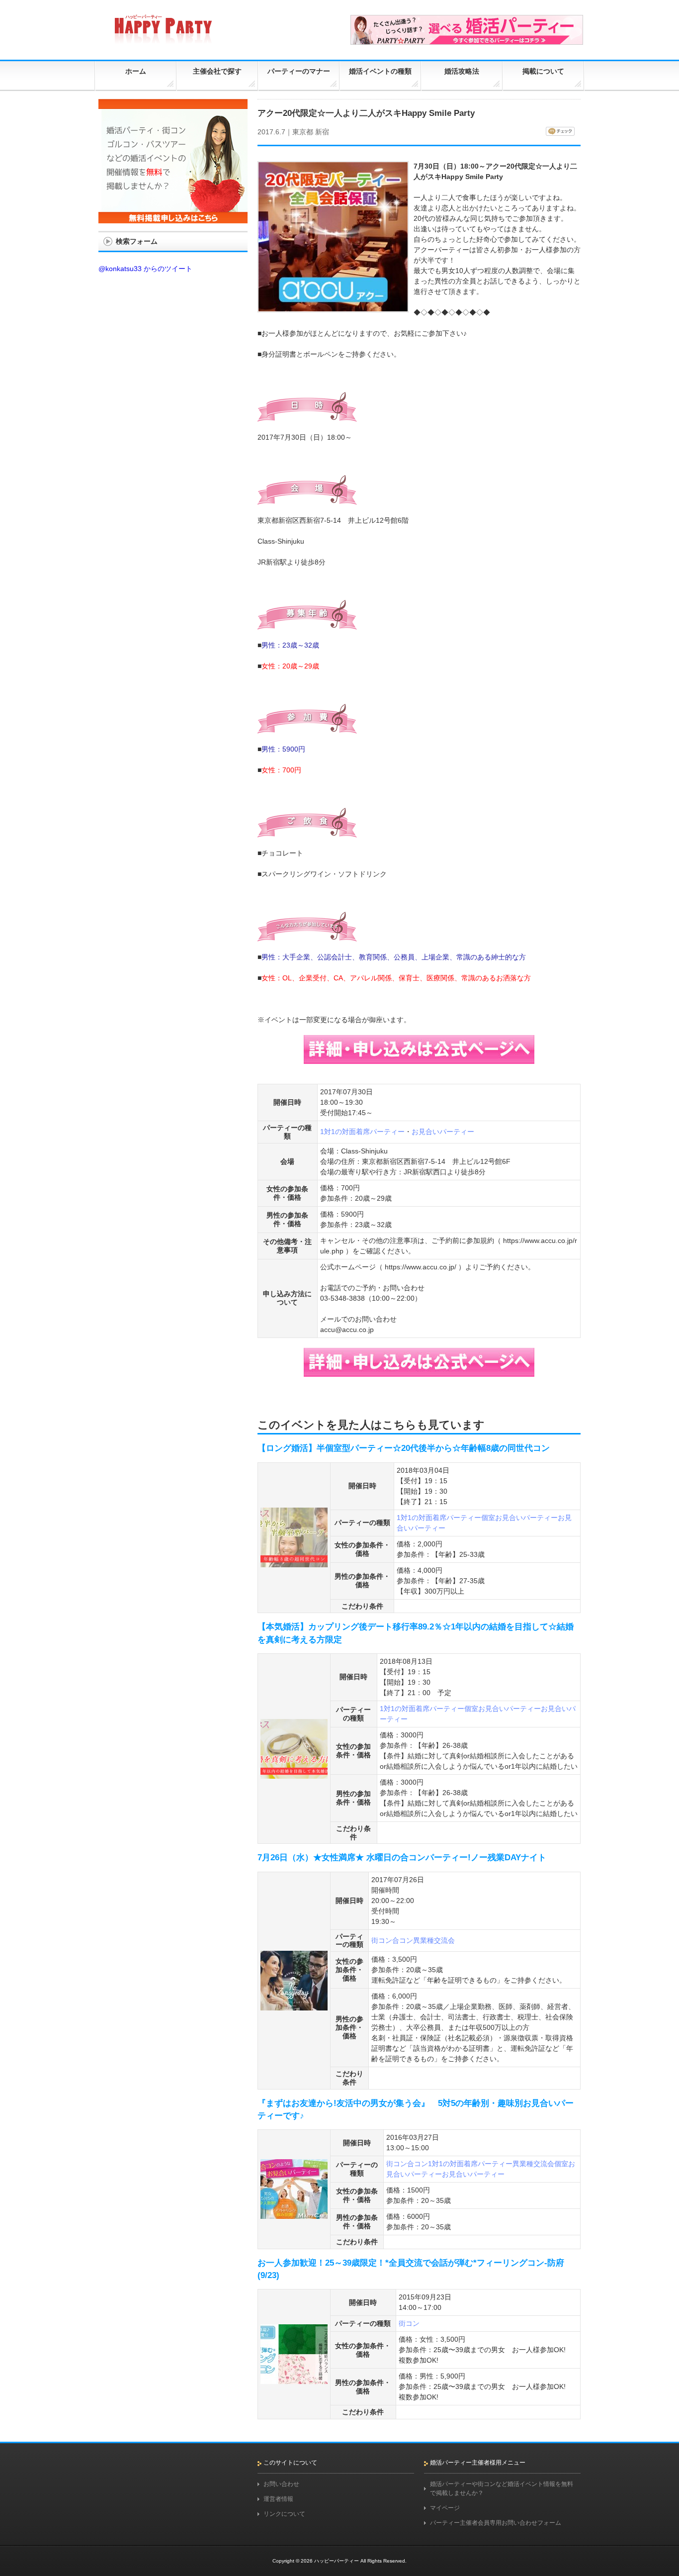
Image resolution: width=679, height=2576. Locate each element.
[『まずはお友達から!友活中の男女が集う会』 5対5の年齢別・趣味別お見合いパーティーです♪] (294, 2215)
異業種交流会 (434, 1940)
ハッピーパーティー (337, 2561)
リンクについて (284, 2514)
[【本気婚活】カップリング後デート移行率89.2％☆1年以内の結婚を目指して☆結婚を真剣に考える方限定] (294, 1774)
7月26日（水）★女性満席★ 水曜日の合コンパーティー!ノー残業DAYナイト (402, 1858)
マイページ (445, 2508)
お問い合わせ (281, 2484)
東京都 (303, 132)
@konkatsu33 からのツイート (145, 269)
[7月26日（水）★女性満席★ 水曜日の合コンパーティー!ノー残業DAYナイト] (294, 2006)
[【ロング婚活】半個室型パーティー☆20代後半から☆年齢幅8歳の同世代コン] (294, 1563)
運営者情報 (278, 2499)
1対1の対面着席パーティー (362, 1132)
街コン (382, 1940)
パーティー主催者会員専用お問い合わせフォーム (496, 2523)
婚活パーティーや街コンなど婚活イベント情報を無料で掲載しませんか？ (502, 2488)
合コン (403, 1940)
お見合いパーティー (443, 1132)
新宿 (322, 132)
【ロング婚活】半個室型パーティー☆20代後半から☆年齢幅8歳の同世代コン (404, 1448)
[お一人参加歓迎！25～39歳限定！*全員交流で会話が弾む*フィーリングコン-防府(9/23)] (294, 2380)
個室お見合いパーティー (519, 1518)
